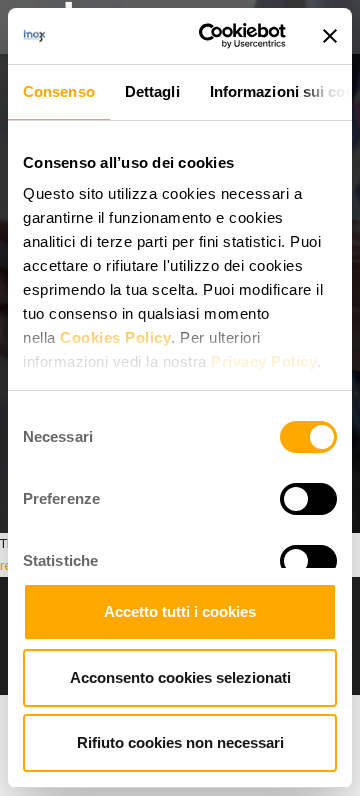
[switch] (308, 499)
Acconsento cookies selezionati (180, 677)
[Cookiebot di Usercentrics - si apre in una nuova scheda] (211, 36)
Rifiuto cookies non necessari (180, 742)
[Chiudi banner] (330, 36)
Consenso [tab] (59, 91)
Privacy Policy (264, 361)
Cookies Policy (115, 337)
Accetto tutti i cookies (180, 611)
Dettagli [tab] (152, 91)
